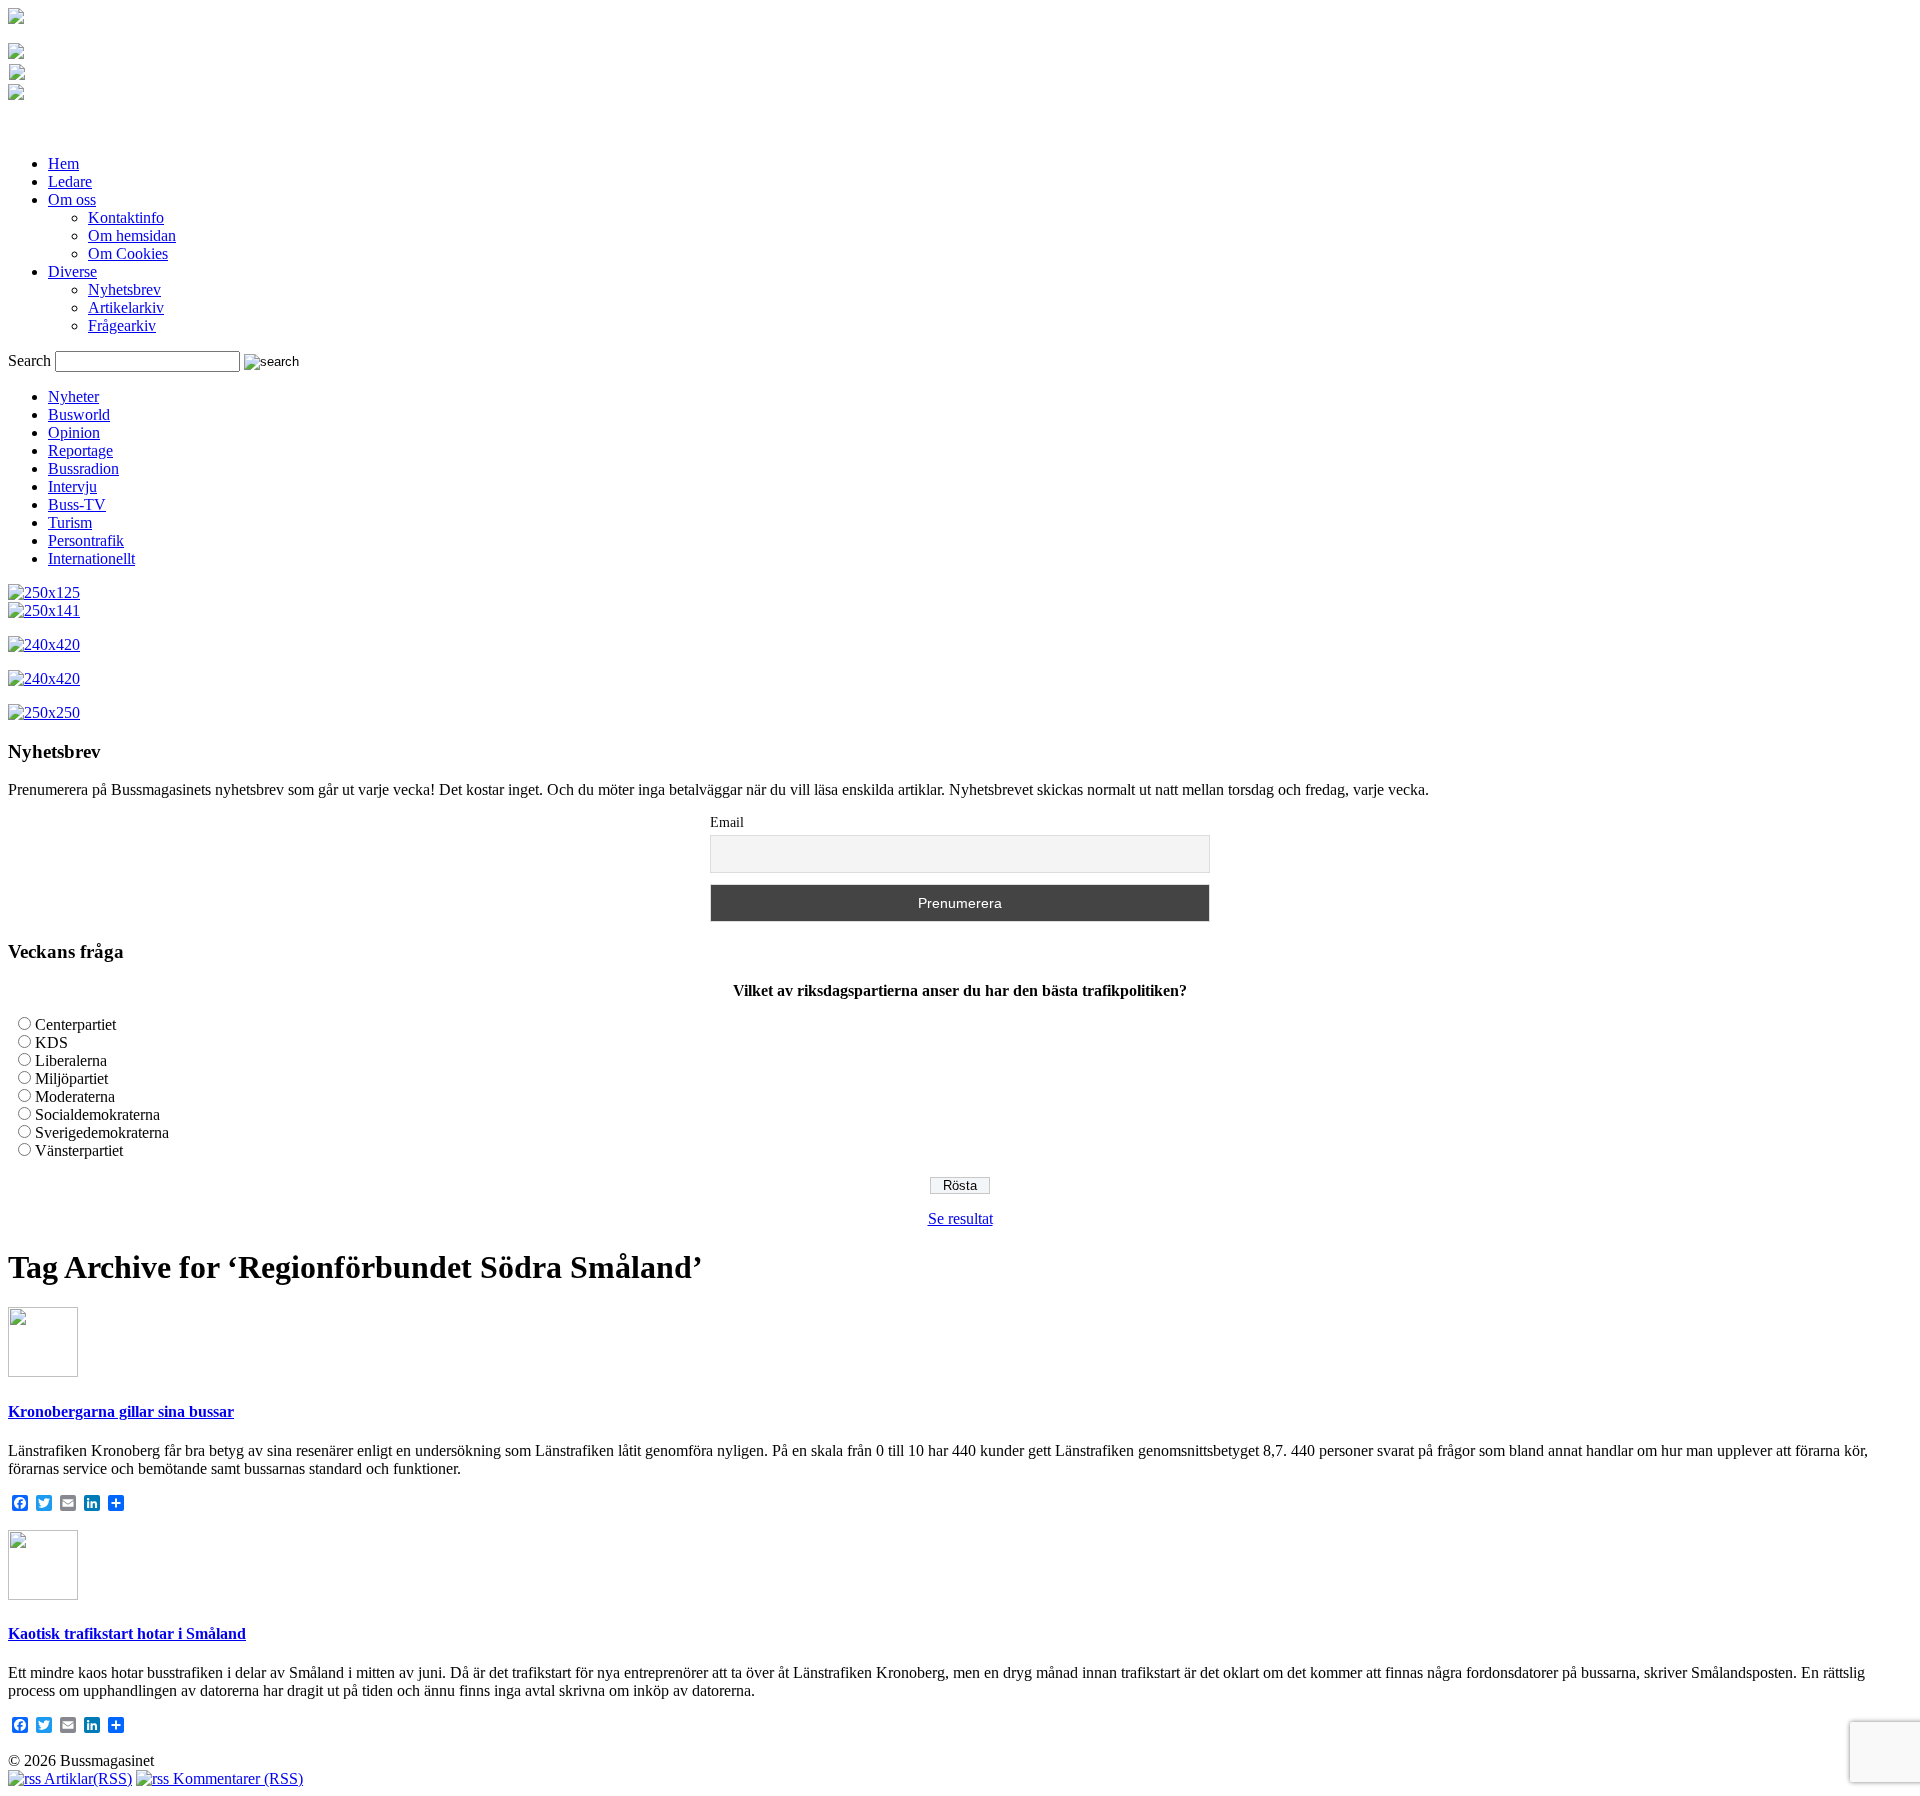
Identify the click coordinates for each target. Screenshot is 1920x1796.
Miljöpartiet (71, 1078)
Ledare (70, 181)
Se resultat (960, 1218)
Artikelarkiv (126, 307)
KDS (51, 1042)
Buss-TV (77, 504)
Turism (70, 522)
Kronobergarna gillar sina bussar (121, 1411)
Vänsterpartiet (79, 1150)
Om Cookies (128, 253)
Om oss (72, 199)
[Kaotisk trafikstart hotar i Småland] (43, 1594)
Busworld (79, 414)
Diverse (72, 271)
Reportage (80, 450)
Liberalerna (71, 1060)
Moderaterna (75, 1096)
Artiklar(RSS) (86, 1778)
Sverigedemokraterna (102, 1132)
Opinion (74, 432)
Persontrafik (86, 540)
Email (727, 822)
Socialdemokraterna (97, 1114)
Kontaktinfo (126, 217)
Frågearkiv (122, 325)
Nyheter (73, 396)
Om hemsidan (132, 235)
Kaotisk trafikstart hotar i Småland (127, 1633)
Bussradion (83, 468)
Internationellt (91, 558)
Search (29, 360)
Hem (63, 163)
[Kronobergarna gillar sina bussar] (43, 1371)
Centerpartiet (75, 1024)
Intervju (72, 486)
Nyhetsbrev (124, 289)
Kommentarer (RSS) (236, 1778)
